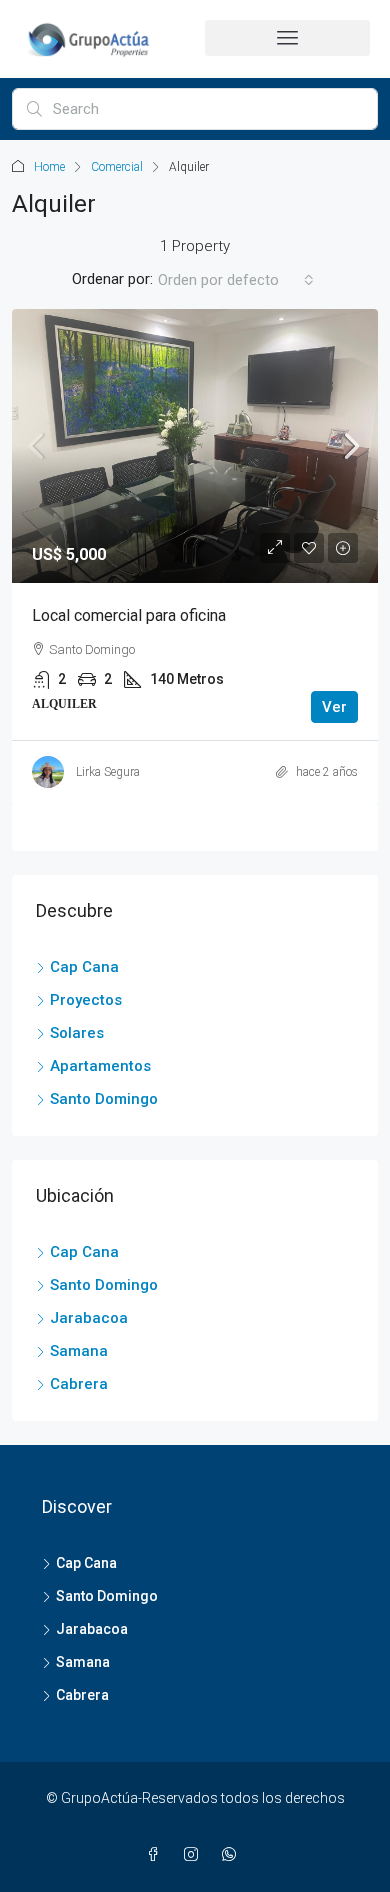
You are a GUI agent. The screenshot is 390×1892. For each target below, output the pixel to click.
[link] (195, 446)
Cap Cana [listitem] (84, 967)
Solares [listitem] (77, 1033)
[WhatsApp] (233, 1855)
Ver (334, 707)
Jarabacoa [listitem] (89, 1318)
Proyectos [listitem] (86, 1000)
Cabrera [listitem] (79, 1384)
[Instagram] (195, 1855)
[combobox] (236, 280)
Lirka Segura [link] (108, 772)
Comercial (117, 167)
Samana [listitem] (79, 1351)
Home (49, 167)
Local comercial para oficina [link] (129, 615)
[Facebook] (157, 1855)
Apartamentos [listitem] (100, 1066)
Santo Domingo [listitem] (104, 1099)
